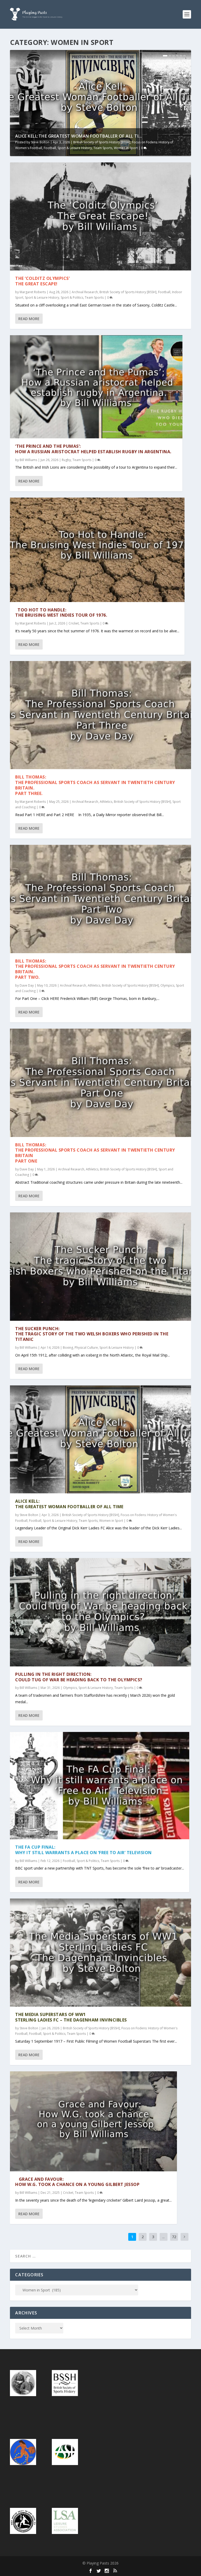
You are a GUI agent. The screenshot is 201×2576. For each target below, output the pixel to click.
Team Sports (103, 148)
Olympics (167, 985)
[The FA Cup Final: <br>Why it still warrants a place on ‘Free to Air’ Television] (100, 1786)
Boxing (68, 1348)
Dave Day (27, 985)
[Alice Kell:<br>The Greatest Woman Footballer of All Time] (100, 1439)
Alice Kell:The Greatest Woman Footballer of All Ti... (79, 136)
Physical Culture (86, 1348)
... (163, 2237)
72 (174, 2237)
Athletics (106, 802)
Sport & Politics (72, 297)
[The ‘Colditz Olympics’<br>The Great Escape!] (100, 216)
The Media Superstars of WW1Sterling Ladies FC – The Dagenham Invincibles (71, 2017)
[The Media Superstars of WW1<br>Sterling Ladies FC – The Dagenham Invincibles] (100, 1953)
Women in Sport (126, 148)
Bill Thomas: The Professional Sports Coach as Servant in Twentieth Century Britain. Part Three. (95, 785)
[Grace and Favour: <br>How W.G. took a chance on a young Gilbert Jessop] (93, 2121)
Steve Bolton (40, 142)
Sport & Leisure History (75, 148)
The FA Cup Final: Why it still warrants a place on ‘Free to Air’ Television (83, 1850)
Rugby (66, 460)
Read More (29, 319)
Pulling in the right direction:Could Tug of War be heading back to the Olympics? (79, 1677)
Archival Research (85, 292)
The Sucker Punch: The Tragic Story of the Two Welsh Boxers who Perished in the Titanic (92, 1334)
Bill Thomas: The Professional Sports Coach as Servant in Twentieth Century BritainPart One (95, 1153)
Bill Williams (28, 460)
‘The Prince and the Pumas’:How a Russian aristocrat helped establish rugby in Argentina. (93, 449)
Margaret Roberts (33, 292)
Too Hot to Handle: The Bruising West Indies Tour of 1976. (61, 613)
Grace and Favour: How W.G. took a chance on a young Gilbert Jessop (77, 2182)
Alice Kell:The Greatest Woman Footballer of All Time (69, 1504)
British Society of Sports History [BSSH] (102, 142)
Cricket (74, 623)
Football (50, 148)
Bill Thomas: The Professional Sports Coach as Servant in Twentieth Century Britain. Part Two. (95, 969)
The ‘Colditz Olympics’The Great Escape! (42, 281)
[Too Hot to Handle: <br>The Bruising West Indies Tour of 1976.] (97, 550)
